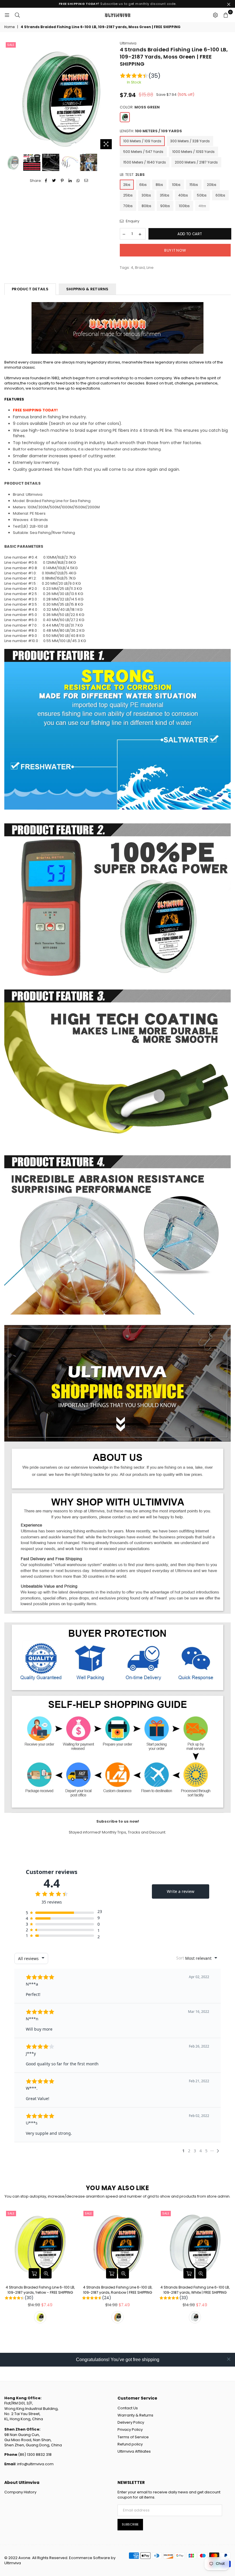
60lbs (220, 195)
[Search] (17, 15)
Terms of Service (133, 2437)
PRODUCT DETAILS (30, 289)
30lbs (146, 195)
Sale (11, 45)
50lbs (202, 195)
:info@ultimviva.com (35, 2464)
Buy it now (175, 250)
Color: (140, 107)
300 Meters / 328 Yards (190, 141)
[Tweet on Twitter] (54, 181)
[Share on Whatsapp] (78, 181)
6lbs (143, 185)
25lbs (128, 195)
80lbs (146, 206)
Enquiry (132, 221)
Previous (9, 96)
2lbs (127, 185)
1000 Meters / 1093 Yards (193, 152)
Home (9, 27)
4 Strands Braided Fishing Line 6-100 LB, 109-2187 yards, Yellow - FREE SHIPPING (40, 2293)
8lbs (159, 185)
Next (110, 96)
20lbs (212, 185)
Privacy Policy (130, 2430)
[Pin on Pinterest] (62, 181)
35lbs (165, 195)
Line (150, 268)
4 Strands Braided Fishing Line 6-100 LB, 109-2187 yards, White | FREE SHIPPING (195, 2293)
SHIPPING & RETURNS (87, 289)
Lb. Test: (132, 175)
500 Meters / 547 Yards (143, 152)
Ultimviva (128, 43)
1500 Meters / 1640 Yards (145, 162)
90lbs (165, 206)
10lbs (176, 185)
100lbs (184, 206)
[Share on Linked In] (70, 181)
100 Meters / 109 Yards (142, 141)
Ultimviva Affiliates (134, 2451)
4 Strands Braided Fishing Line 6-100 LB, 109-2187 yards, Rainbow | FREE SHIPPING (118, 2293)
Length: (151, 131)
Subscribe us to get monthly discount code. (118, 4)
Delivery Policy (131, 2422)
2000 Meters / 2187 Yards (196, 162)
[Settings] (215, 15)
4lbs (202, 206)
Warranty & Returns (135, 2415)
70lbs (128, 206)
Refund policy (130, 2444)
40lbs (183, 195)
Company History (20, 2492)
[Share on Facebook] (46, 181)
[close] (229, 2359)
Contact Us (128, 2408)
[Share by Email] (86, 181)
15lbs (194, 185)
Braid (140, 268)
